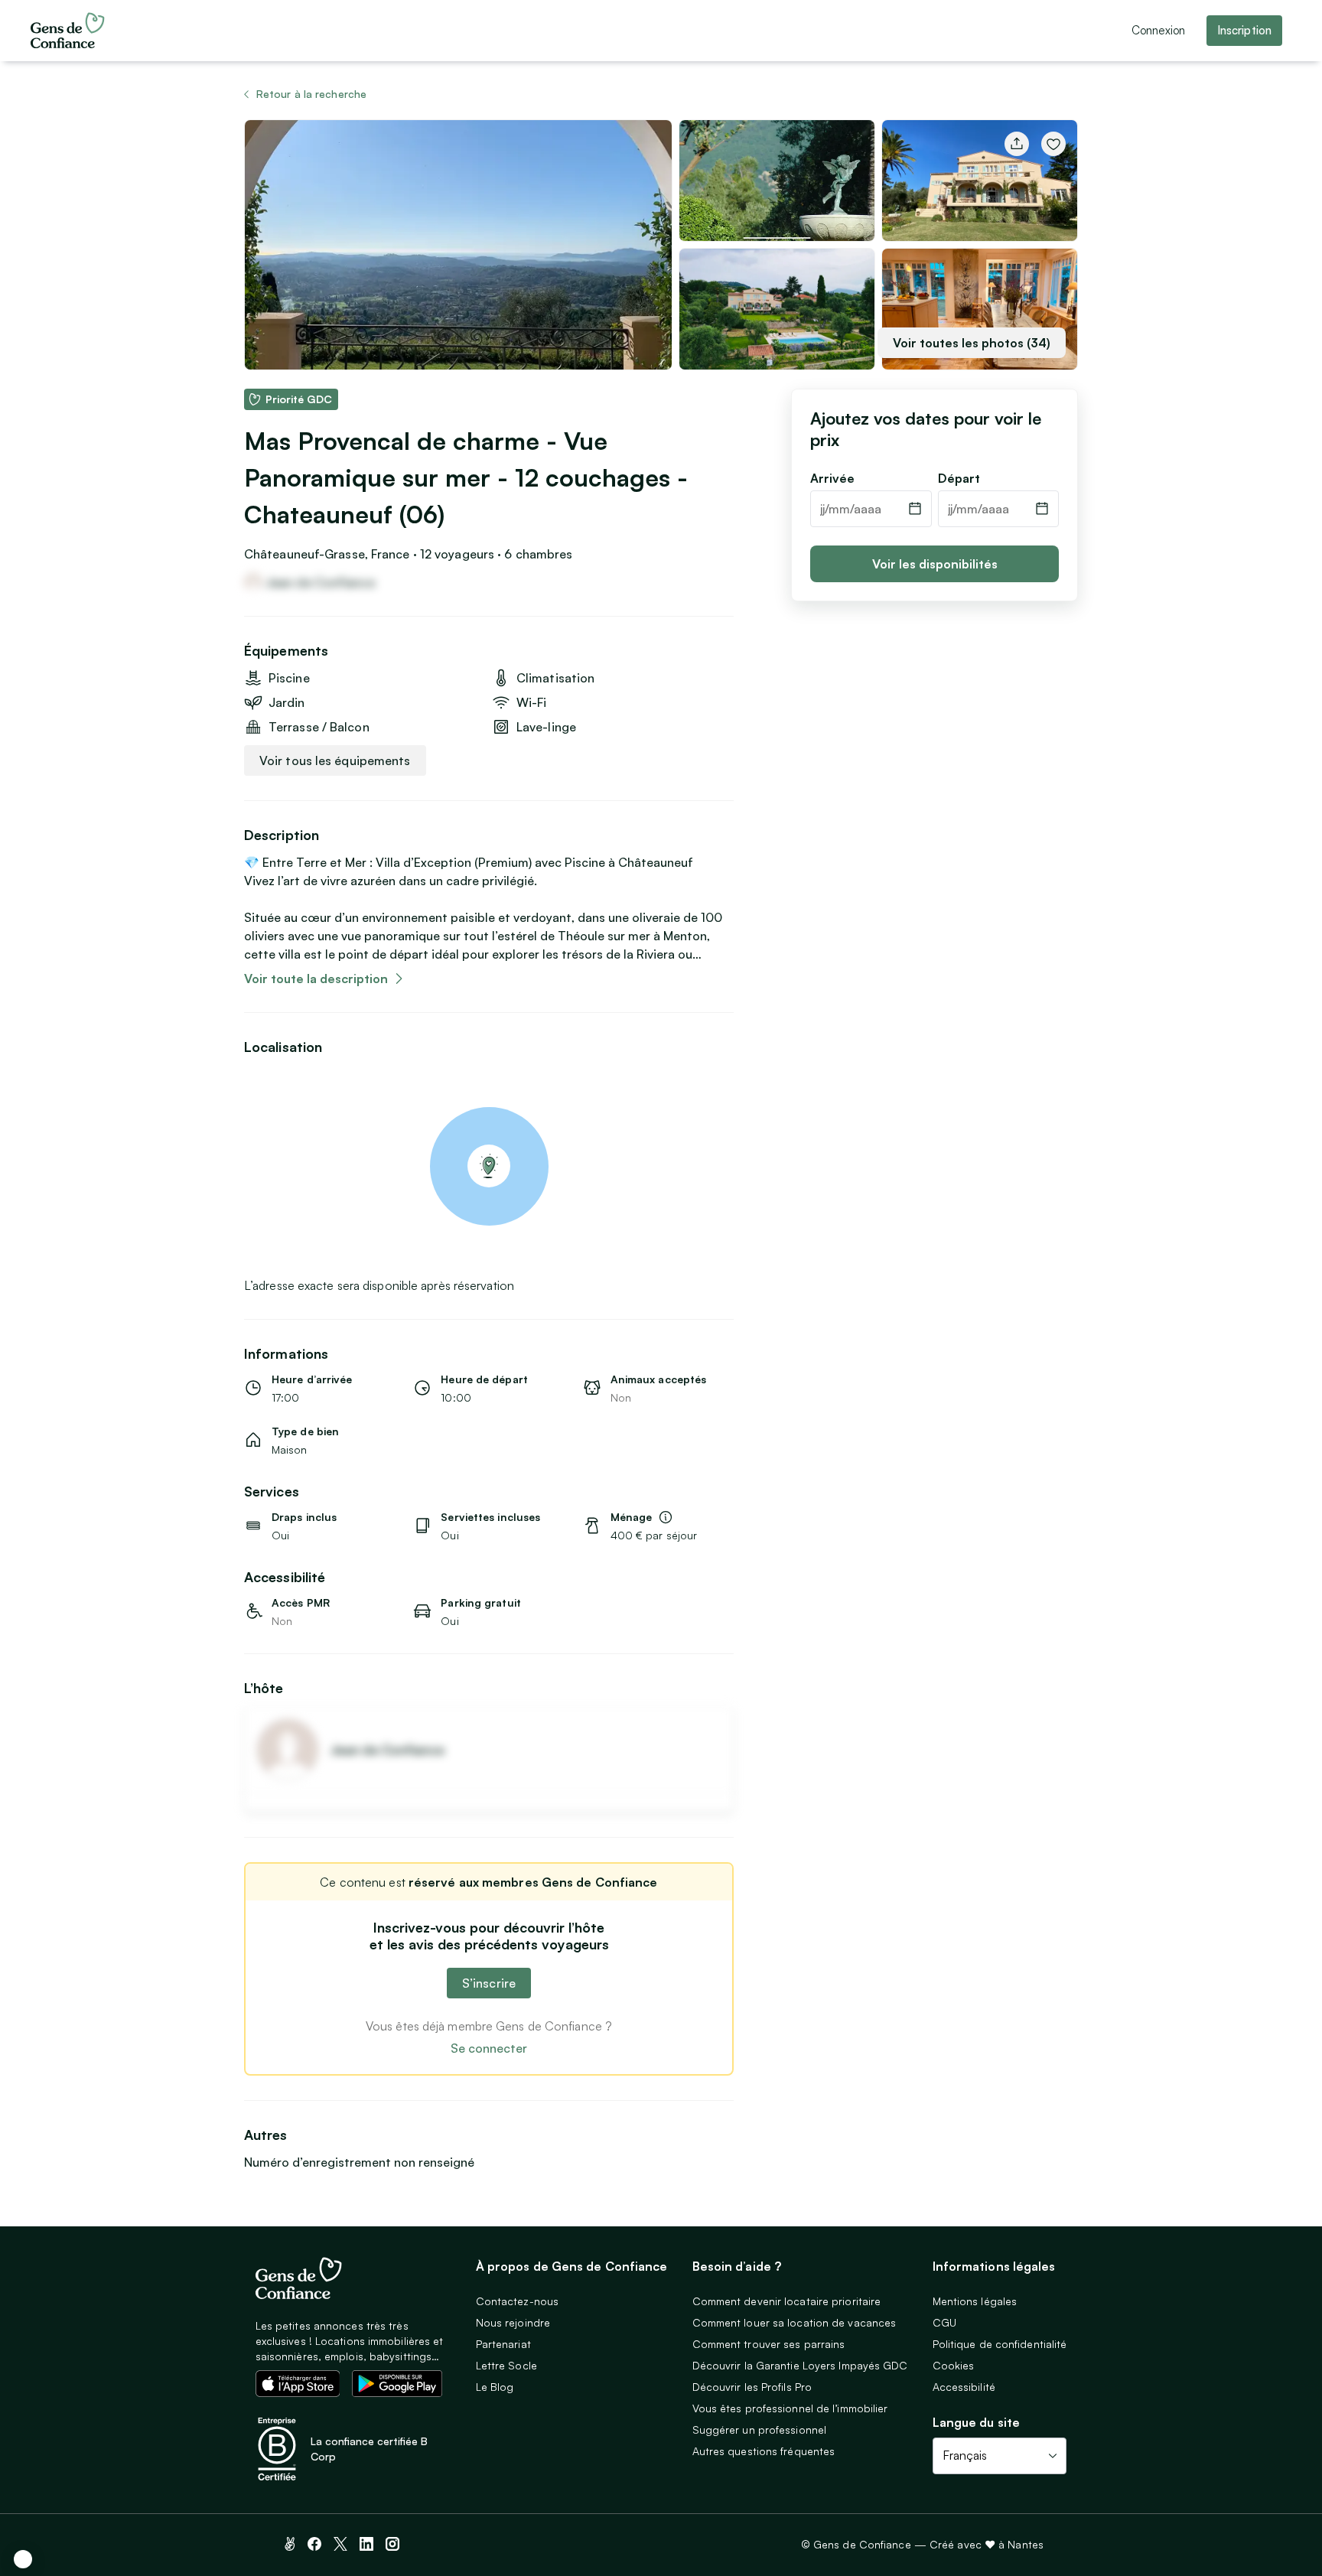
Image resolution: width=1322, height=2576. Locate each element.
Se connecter (489, 2048)
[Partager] (1017, 144)
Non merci (69, 2499)
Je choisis (176, 2499)
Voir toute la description (316, 979)
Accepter (283, 2499)
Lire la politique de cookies (88, 2449)
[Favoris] (1053, 144)
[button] (23, 2559)
